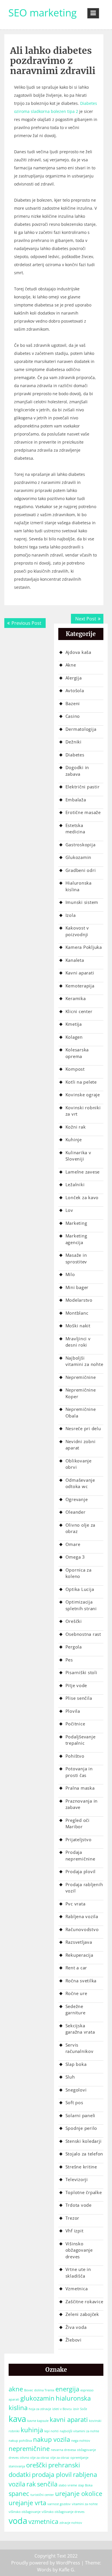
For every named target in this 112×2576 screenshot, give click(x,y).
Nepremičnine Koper (81, 1393)
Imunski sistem (82, 902)
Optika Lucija (80, 1589)
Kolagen (74, 1037)
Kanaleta (75, 960)
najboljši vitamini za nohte (79, 2431)
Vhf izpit (75, 2231)
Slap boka (76, 2064)
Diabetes (75, 755)
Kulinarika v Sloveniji (78, 1156)
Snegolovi (76, 2090)
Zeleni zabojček (82, 2314)
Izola (71, 915)
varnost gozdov (59, 2504)
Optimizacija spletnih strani (81, 1605)
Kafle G (66, 2570)
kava (17, 2419)
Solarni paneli (81, 2115)
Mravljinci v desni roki (78, 1342)
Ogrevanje (77, 1499)
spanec (19, 2493)
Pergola (74, 1647)
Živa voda (76, 2327)
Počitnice (75, 1724)
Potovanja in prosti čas (79, 1772)
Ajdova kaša (78, 652)
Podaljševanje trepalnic (81, 1740)
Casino (73, 716)
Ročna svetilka (81, 1981)
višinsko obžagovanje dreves (63, 2512)
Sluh (70, 2077)
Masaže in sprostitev (76, 1258)
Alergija (74, 678)
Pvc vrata (76, 1904)
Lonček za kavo (82, 1197)
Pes (69, 1660)
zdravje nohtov (71, 2523)
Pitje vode (76, 1685)
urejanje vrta (27, 2503)
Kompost (75, 1069)
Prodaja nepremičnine (80, 1855)
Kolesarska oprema (77, 1053)
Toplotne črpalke (84, 2192)
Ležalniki (75, 1184)
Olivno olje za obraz (81, 1528)
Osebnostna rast (83, 1634)
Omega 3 (75, 1557)
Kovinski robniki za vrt (83, 1111)
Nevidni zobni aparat (81, 1445)
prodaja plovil (52, 2474)
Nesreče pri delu (83, 1428)
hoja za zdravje (40, 2409)
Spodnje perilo (81, 2128)
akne (16, 2389)
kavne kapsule (38, 2421)
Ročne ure (76, 1993)
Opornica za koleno (79, 1573)
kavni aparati (69, 2419)
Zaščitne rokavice (84, 2301)
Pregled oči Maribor (78, 1823)
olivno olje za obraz (34, 2458)
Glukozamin (79, 857)
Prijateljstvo (79, 1839)
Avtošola (75, 690)
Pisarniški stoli (81, 1672)
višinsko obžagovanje (25, 2512)
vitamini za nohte (85, 2504)
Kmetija (74, 1024)
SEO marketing (43, 13)
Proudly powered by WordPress (46, 2563)
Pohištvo (75, 1756)
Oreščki (74, 1621)
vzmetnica (43, 2521)
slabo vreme (68, 2485)
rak (31, 2484)
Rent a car (76, 1968)
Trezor (73, 2218)
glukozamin (37, 2398)
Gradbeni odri (81, 870)
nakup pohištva (20, 2441)
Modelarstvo (79, 1300)
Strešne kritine (81, 2167)
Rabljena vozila (82, 1916)
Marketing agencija (76, 1239)
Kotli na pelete (81, 1082)
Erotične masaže (83, 812)
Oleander (76, 1512)
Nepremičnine (81, 1377)
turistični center (42, 2495)
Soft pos (74, 2102)
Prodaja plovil (81, 1871)
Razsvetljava (79, 1942)
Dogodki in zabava (77, 771)
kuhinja (32, 2430)
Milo (70, 1274)
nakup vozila (52, 2439)
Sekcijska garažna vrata (80, 2029)
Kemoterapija (80, 986)
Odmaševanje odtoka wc (80, 1483)
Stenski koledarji (84, 2141)
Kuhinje (74, 1140)
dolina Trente (44, 2390)
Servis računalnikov (80, 2048)
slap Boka (85, 2485)
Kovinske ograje (83, 1095)
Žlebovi (74, 2340)
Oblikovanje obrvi (79, 1464)
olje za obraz (60, 2458)
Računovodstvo (82, 1929)
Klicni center (79, 1011)
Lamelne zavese (83, 1172)
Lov (69, 1210)
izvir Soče (80, 2409)
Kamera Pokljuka (84, 947)
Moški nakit (78, 1326)
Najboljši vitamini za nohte (84, 1361)
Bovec (29, 2390)
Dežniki (74, 742)
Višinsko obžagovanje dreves (79, 2250)
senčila (47, 2484)
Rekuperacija (79, 1955)
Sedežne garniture (76, 2010)
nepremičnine (29, 2449)
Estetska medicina (75, 829)
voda (18, 2521)
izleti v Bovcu (62, 2409)
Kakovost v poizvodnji (77, 931)
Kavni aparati (80, 973)
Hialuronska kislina (79, 886)
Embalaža (76, 800)
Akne (71, 665)
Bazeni (73, 703)
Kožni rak (76, 1127)
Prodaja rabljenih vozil (84, 1888)
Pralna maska (80, 1788)
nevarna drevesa (63, 2450)
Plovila (73, 1711)
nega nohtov (81, 2441)
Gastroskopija (81, 845)
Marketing (76, 1223)
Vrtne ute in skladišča (78, 2273)
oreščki (37, 2465)
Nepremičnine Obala (81, 1412)
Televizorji (77, 2179)
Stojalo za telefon (84, 2154)
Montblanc (77, 1313)
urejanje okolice (79, 2493)
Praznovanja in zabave (82, 1804)
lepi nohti (51, 2431)
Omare (73, 1544)
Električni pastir (83, 787)
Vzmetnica (77, 2289)
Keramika (76, 998)
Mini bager (77, 1287)
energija (67, 2389)
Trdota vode (79, 2205)
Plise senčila (79, 1698)
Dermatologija (81, 729)
